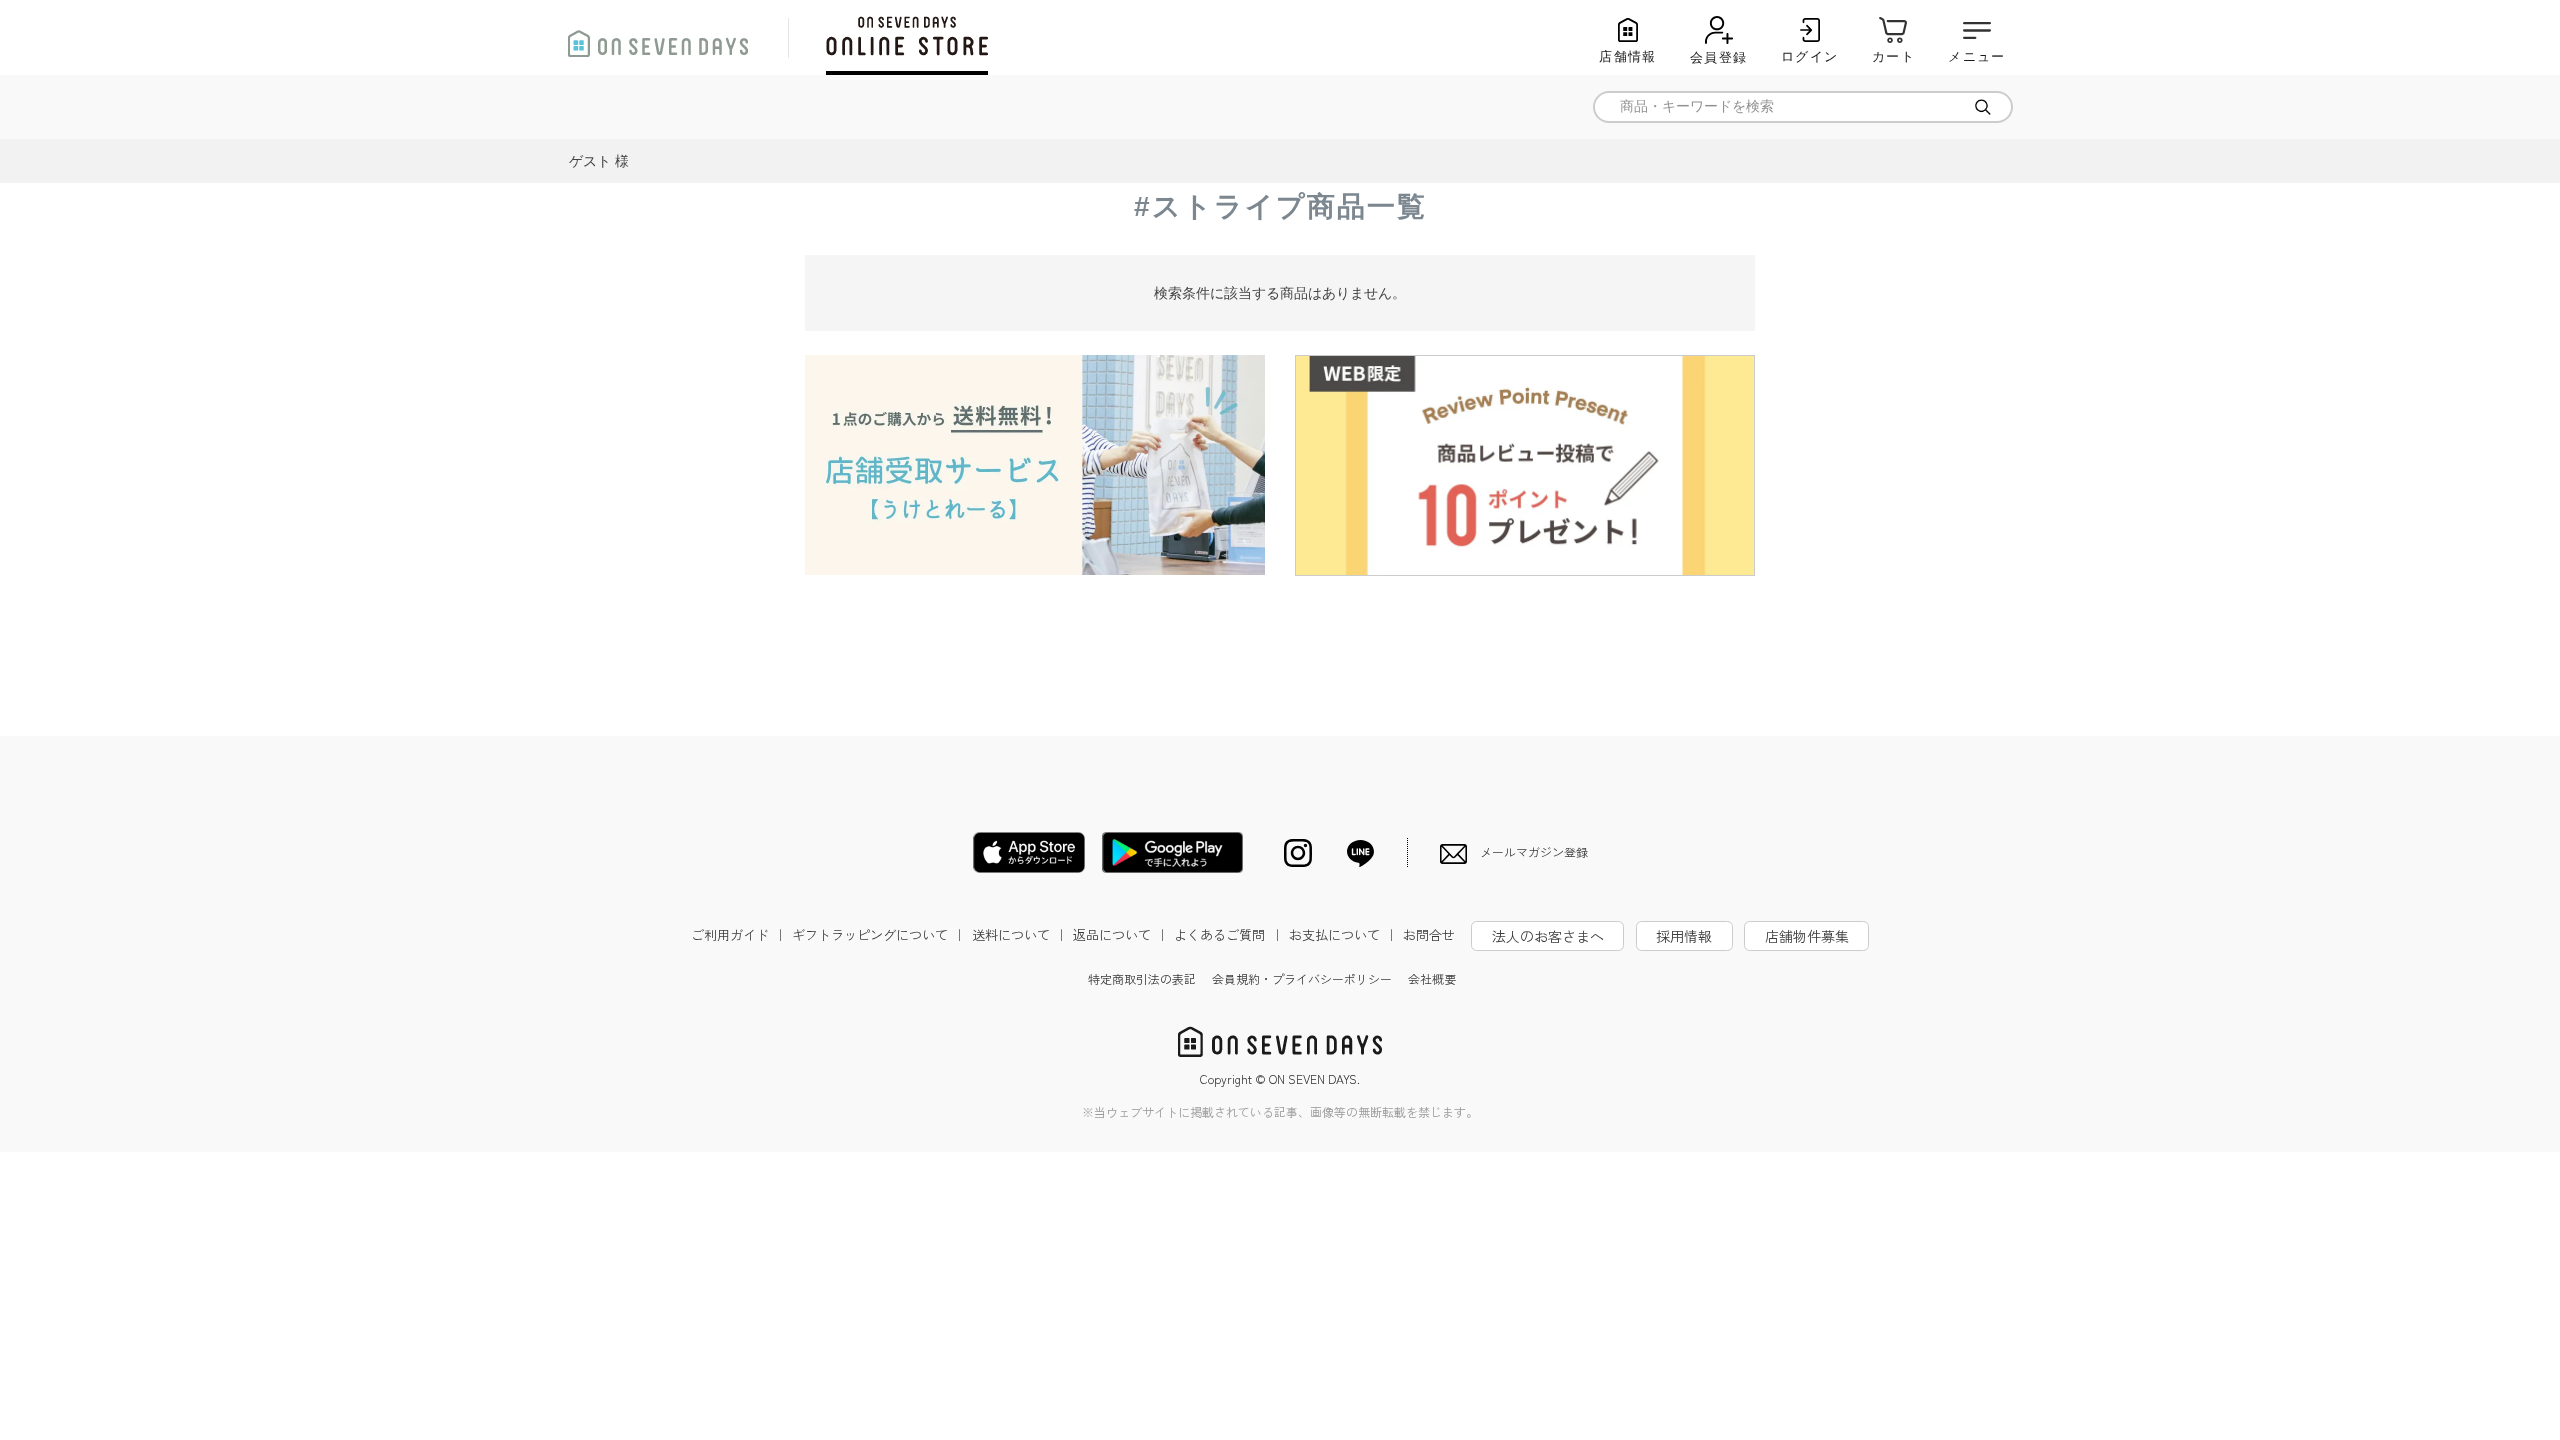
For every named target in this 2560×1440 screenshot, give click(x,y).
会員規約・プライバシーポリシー (1302, 978)
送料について (1020, 934)
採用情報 (1684, 936)
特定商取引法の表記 (1142, 978)
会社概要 (1432, 978)
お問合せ (1429, 934)
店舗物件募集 (1807, 936)
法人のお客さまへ (1548, 936)
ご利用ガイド (739, 934)
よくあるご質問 (1228, 934)
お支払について (1343, 934)
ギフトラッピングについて (879, 934)
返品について (1121, 934)
